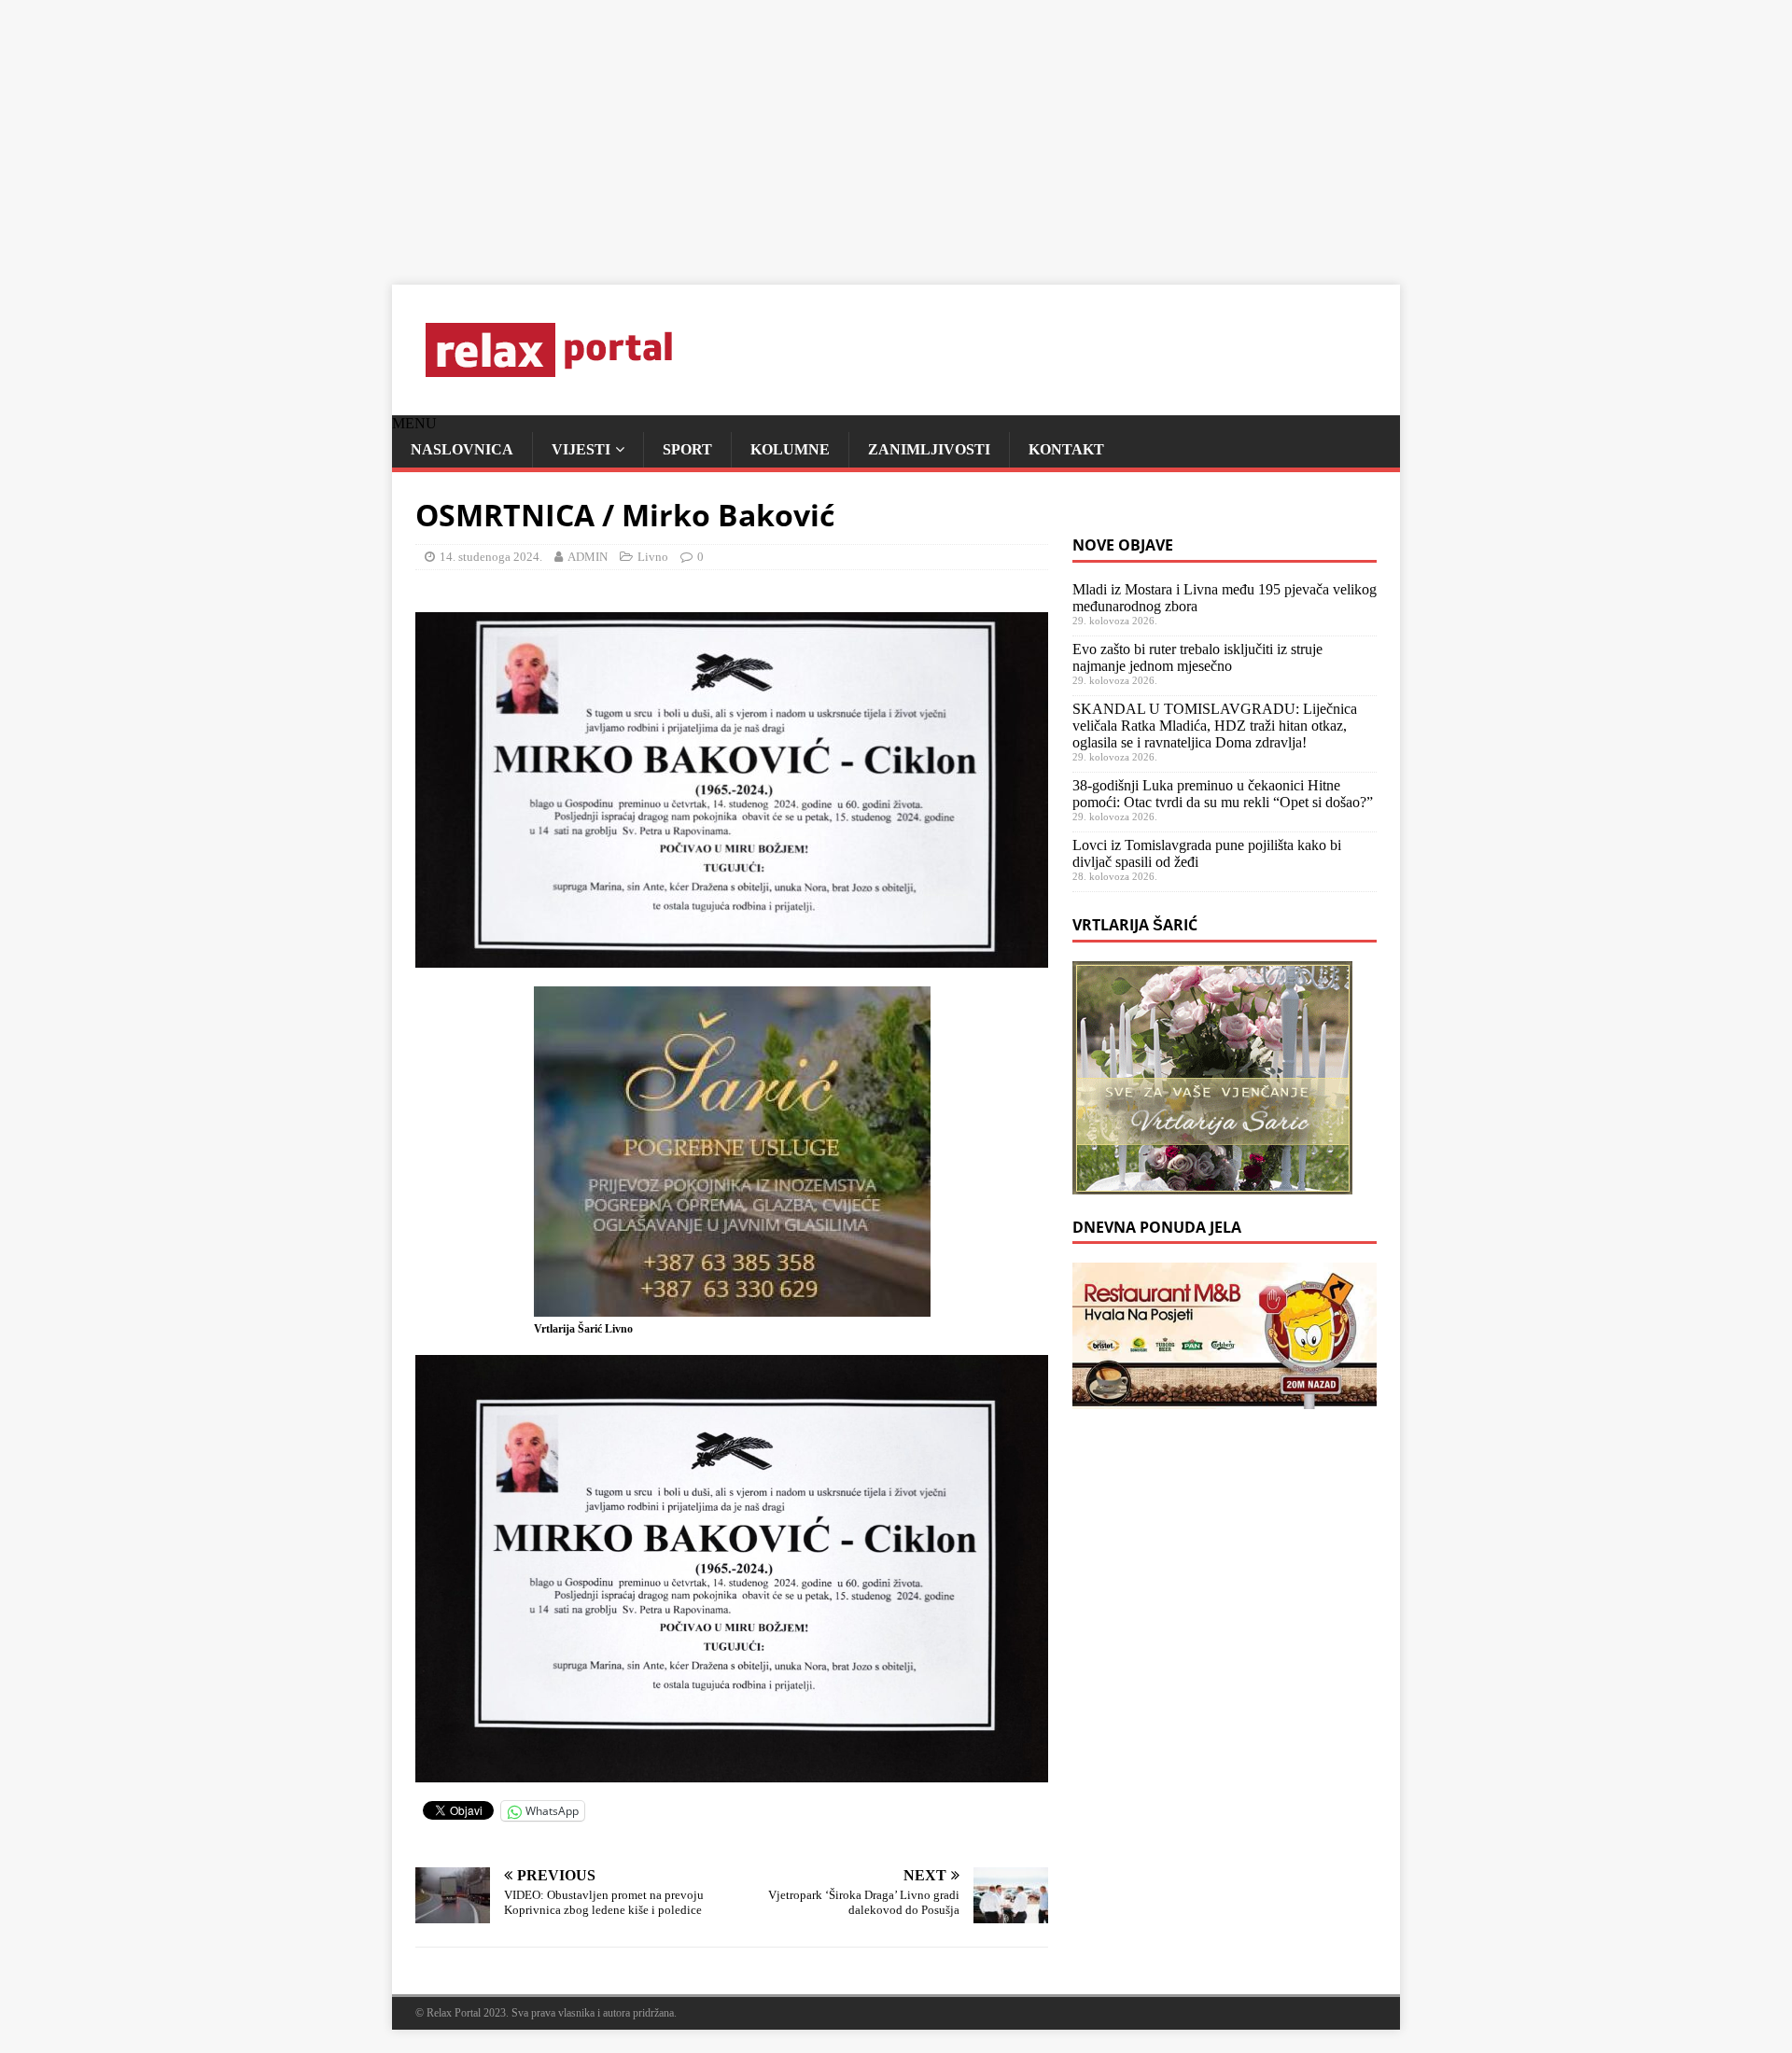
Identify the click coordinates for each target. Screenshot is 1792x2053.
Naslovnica (462, 449)
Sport (687, 449)
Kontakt (1066, 449)
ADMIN (588, 557)
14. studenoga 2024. (491, 557)
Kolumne (790, 449)
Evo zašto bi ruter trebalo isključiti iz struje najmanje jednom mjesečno (1197, 657)
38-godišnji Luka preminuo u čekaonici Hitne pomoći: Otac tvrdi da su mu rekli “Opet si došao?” (1223, 794)
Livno (653, 557)
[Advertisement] (560, 131)
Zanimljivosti (929, 449)
